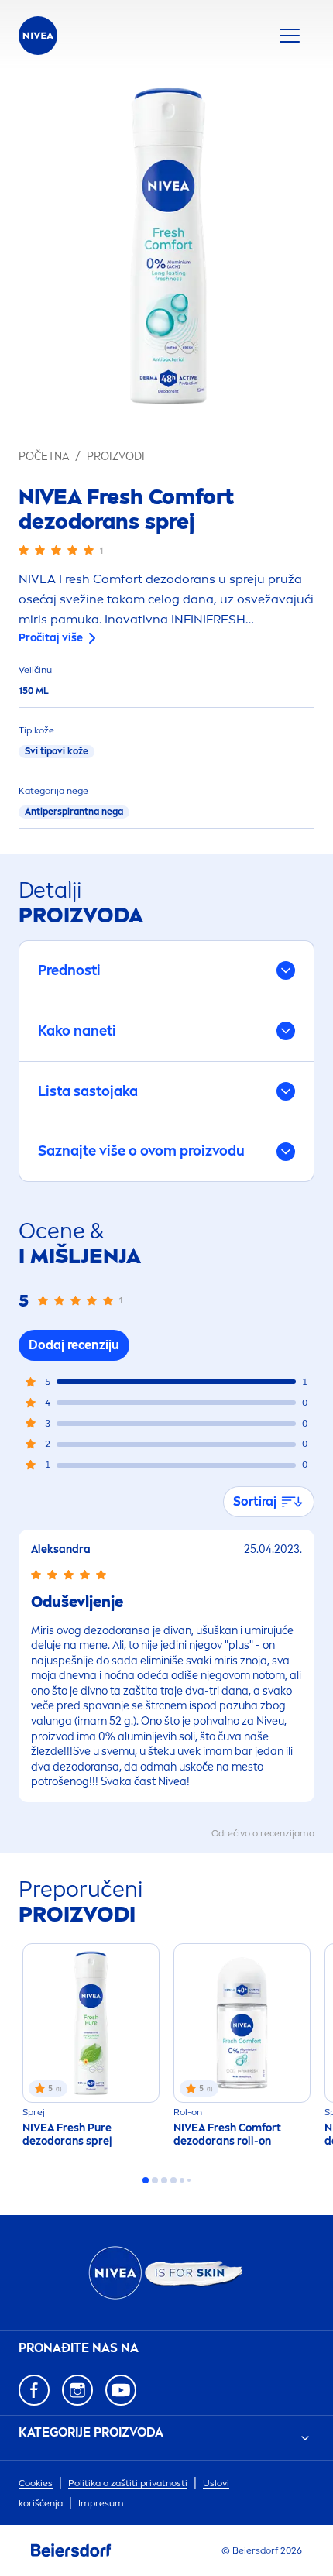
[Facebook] (34, 2390)
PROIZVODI (116, 457)
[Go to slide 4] (173, 2180)
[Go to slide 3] (164, 2180)
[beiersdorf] (71, 2550)
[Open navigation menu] (290, 36)
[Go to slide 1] (146, 2180)
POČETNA (44, 457)
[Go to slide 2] (155, 2180)
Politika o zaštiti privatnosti (128, 2483)
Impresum (101, 2503)
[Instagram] (77, 2390)
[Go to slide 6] (189, 2180)
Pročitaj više (51, 638)
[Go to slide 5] (182, 2180)
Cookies (36, 2483)
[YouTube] (121, 2390)
